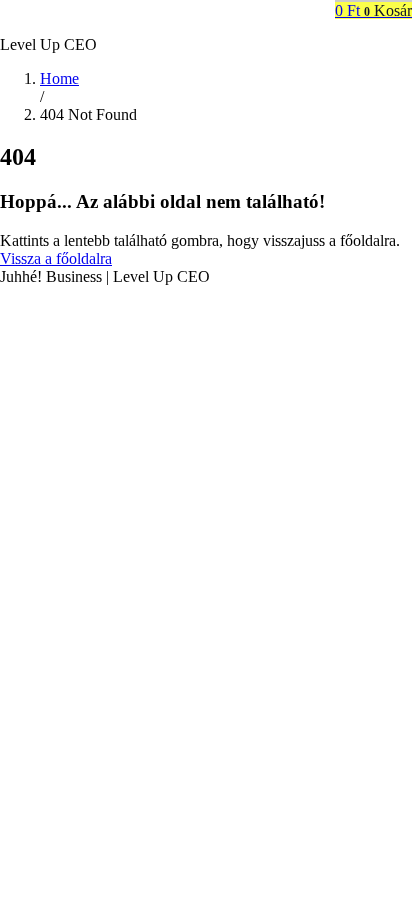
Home (59, 78)
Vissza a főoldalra (56, 258)
